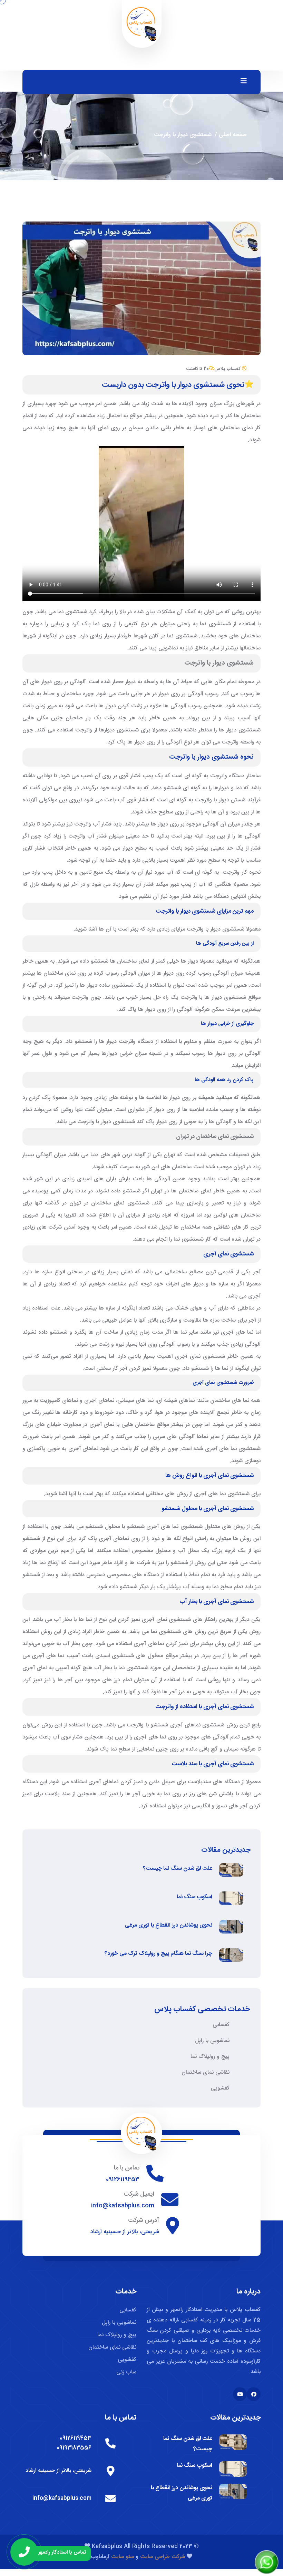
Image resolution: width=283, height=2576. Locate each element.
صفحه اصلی (233, 135)
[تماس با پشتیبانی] (24, 2552)
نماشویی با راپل (212, 2041)
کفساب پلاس (228, 369)
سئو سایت (122, 2557)
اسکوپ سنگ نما (194, 1897)
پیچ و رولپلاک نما (210, 2057)
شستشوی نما (72, 612)
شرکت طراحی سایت (163, 2557)
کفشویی (220, 2088)
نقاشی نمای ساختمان (206, 2072)
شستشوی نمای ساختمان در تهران (215, 1137)
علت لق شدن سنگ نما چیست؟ (178, 1869)
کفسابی (221, 2025)
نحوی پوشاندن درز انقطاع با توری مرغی (169, 1926)
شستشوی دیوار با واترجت (219, 663)
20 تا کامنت (198, 369)
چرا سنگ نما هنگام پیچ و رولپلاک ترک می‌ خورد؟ (158, 1954)
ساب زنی (126, 2372)
